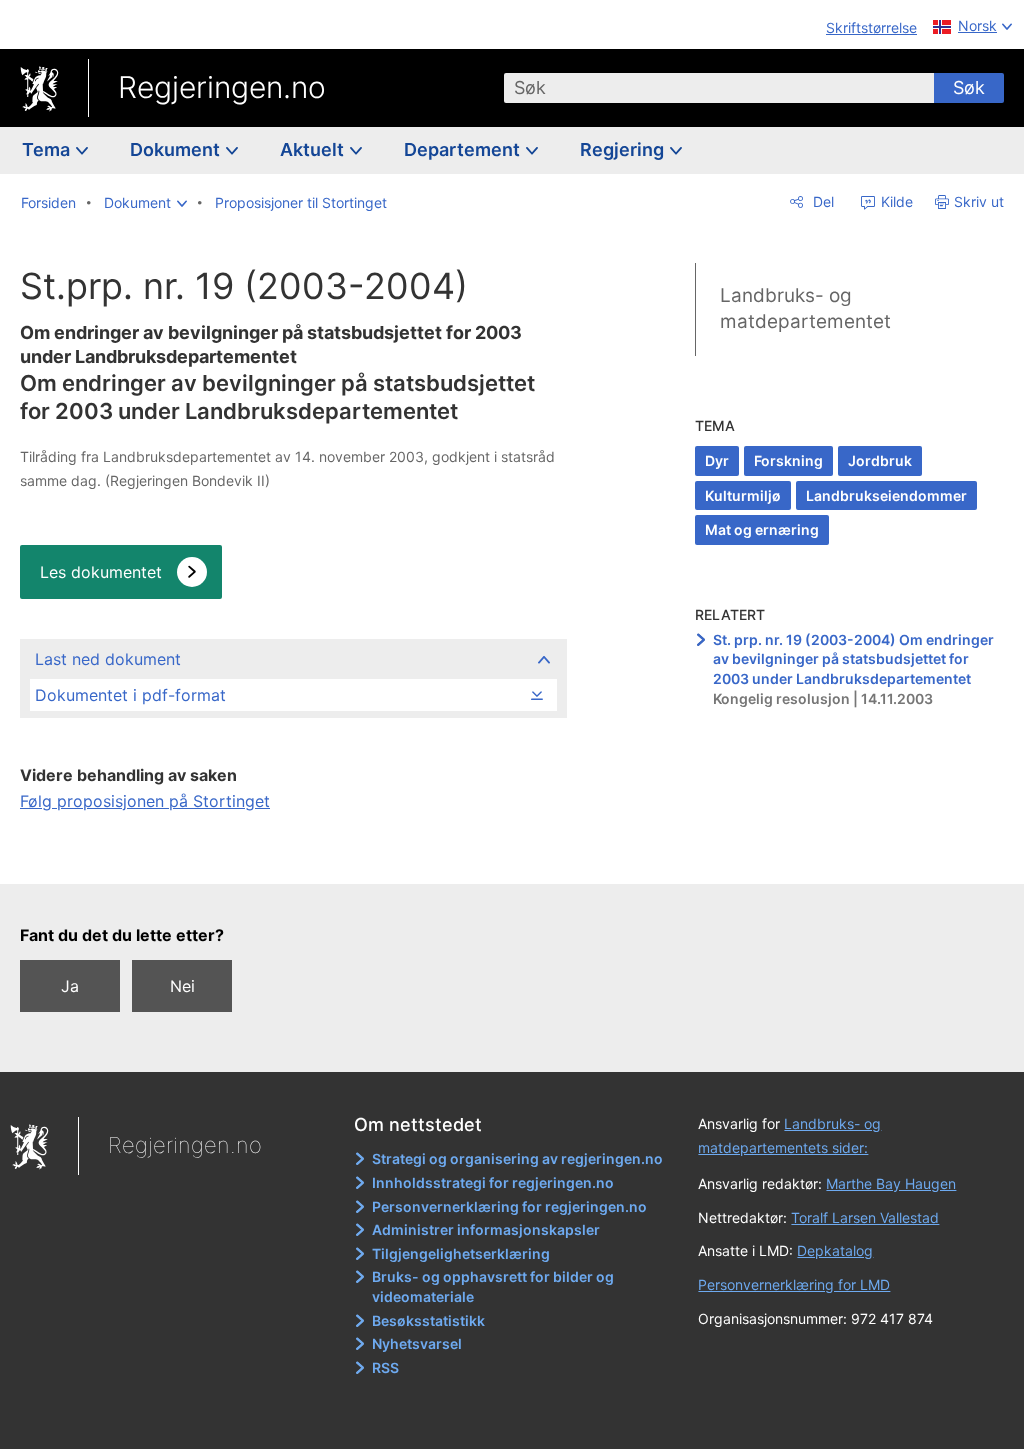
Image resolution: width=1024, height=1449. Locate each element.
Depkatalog (835, 1250)
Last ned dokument (108, 659)
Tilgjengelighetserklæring (461, 1253)
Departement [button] (464, 149)
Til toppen (292, 855)
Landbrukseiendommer (886, 495)
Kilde (895, 201)
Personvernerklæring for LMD (794, 1284)
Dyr (717, 460)
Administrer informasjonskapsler (486, 1229)
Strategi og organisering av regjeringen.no (517, 1158)
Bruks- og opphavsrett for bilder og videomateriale (493, 1286)
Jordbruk (880, 460)
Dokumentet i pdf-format (130, 695)
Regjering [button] (624, 149)
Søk (969, 87)
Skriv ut (979, 201)
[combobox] (719, 88)
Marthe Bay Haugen (891, 1183)
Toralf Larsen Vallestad (865, 1217)
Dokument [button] (177, 149)
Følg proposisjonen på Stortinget (145, 801)
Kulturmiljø (743, 495)
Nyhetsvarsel (417, 1343)
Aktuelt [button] (314, 149)
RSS (385, 1367)
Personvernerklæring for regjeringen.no (509, 1206)
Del (821, 201)
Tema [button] (48, 149)
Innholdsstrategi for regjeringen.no (493, 1182)
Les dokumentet (101, 572)
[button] (145, 203)
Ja (70, 986)
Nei (182, 986)
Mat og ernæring (762, 529)
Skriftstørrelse (871, 27)
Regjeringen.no (222, 87)
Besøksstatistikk (428, 1320)
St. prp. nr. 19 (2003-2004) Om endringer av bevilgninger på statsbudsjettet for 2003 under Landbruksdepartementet (853, 659)
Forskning (788, 460)
